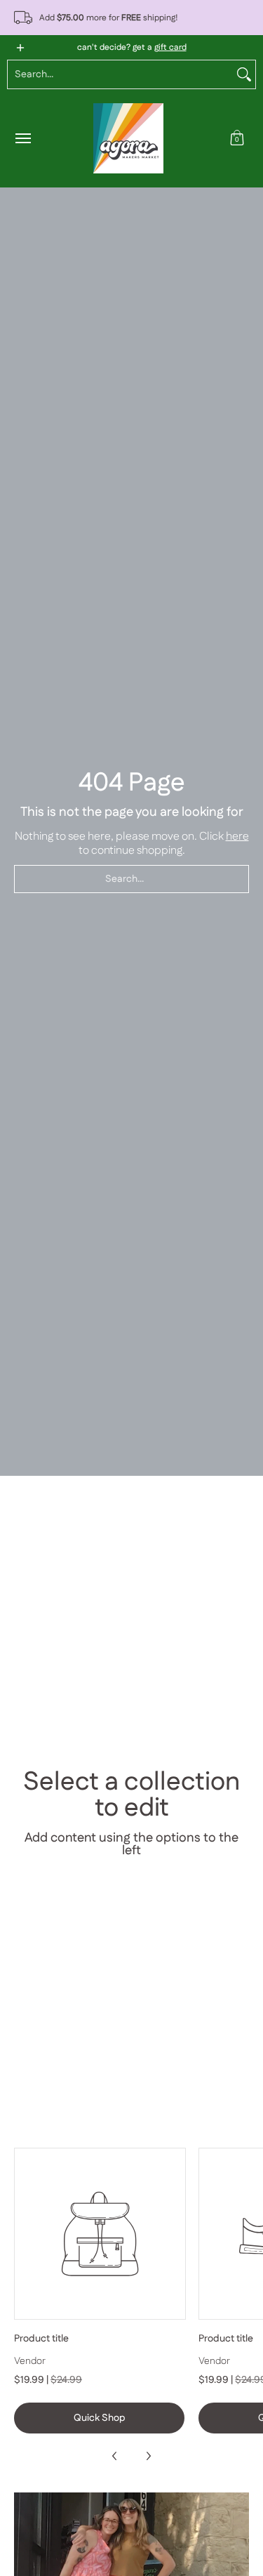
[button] (237, 138)
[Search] (244, 74)
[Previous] (115, 2456)
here (237, 837)
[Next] (148, 2456)
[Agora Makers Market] (128, 138)
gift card (170, 47)
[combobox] (120, 74)
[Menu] (22, 138)
